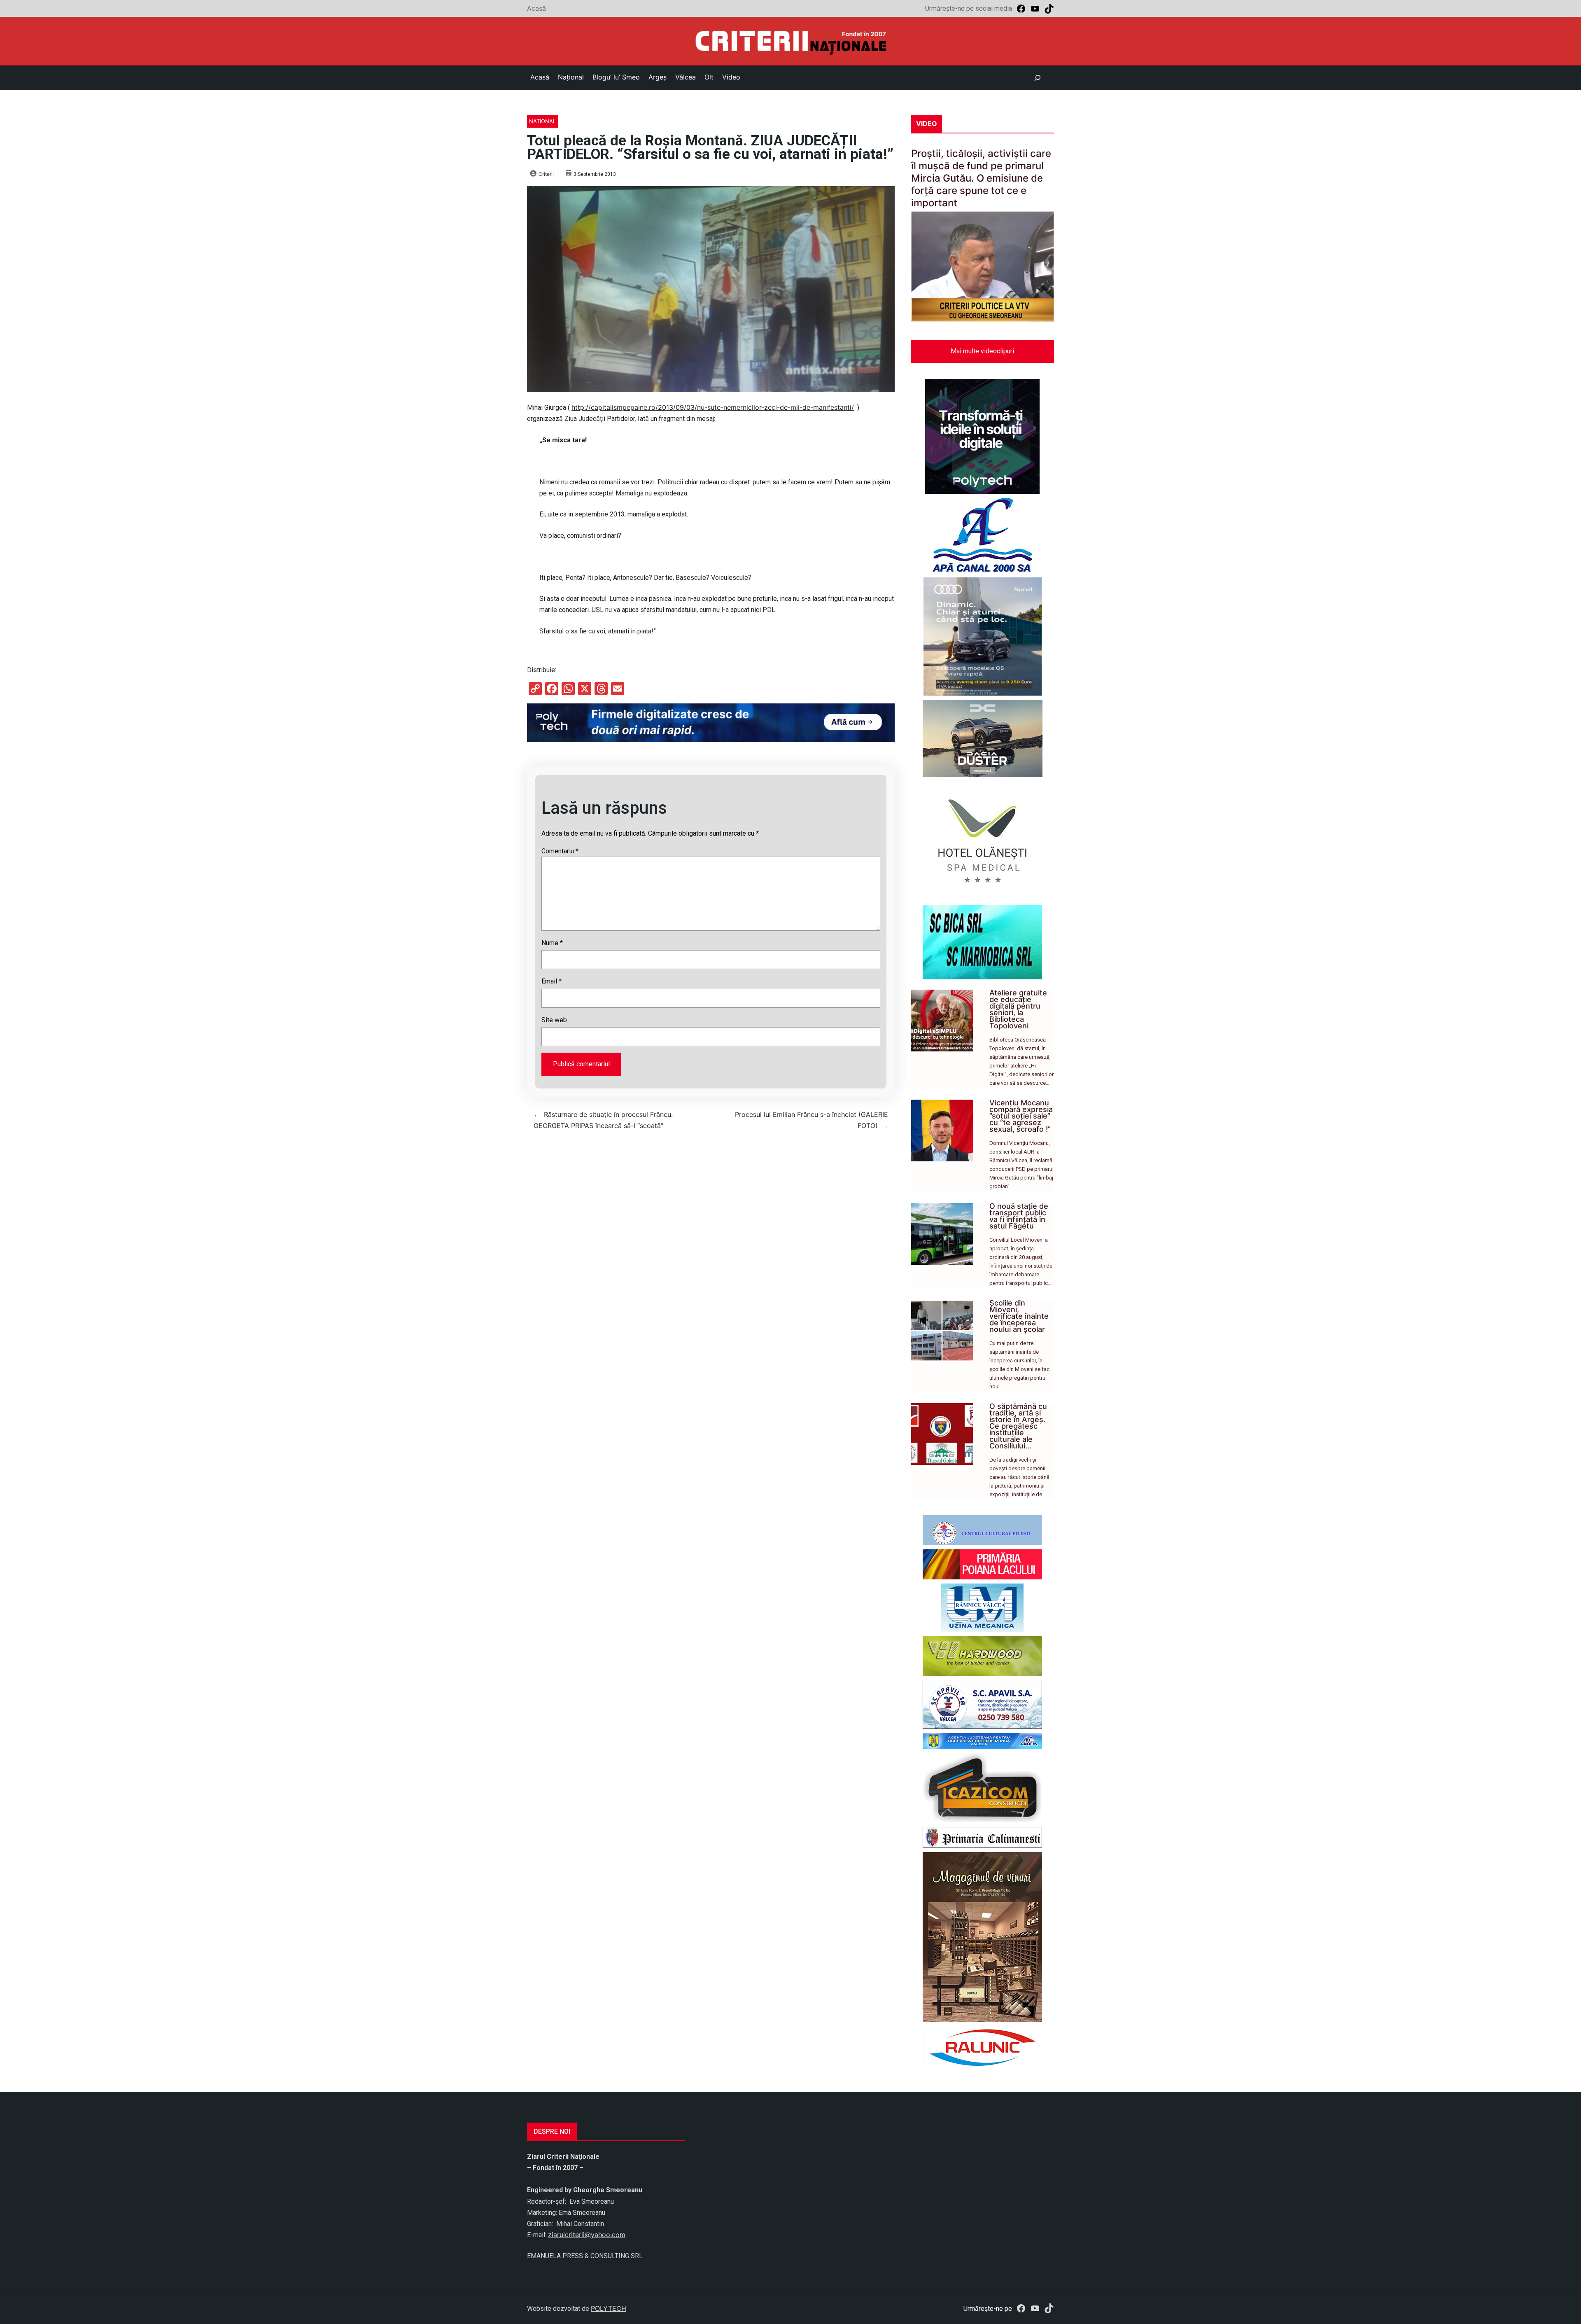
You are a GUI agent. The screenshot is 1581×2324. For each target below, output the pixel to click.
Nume (552, 943)
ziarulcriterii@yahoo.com (587, 2235)
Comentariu (560, 851)
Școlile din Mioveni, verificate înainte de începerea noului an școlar (1019, 1316)
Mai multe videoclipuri (982, 351)
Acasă (536, 8)
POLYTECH (609, 2308)
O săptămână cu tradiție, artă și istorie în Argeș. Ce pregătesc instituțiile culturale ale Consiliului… (1018, 1426)
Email (551, 981)
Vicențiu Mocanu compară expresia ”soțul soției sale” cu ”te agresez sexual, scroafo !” (1021, 1116)
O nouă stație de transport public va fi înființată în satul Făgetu (1019, 1216)
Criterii (546, 174)
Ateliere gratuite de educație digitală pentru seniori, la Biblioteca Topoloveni (1018, 1009)
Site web (554, 1020)
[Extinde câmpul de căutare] (1038, 78)
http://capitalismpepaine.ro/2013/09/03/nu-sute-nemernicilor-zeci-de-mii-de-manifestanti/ (713, 407)
